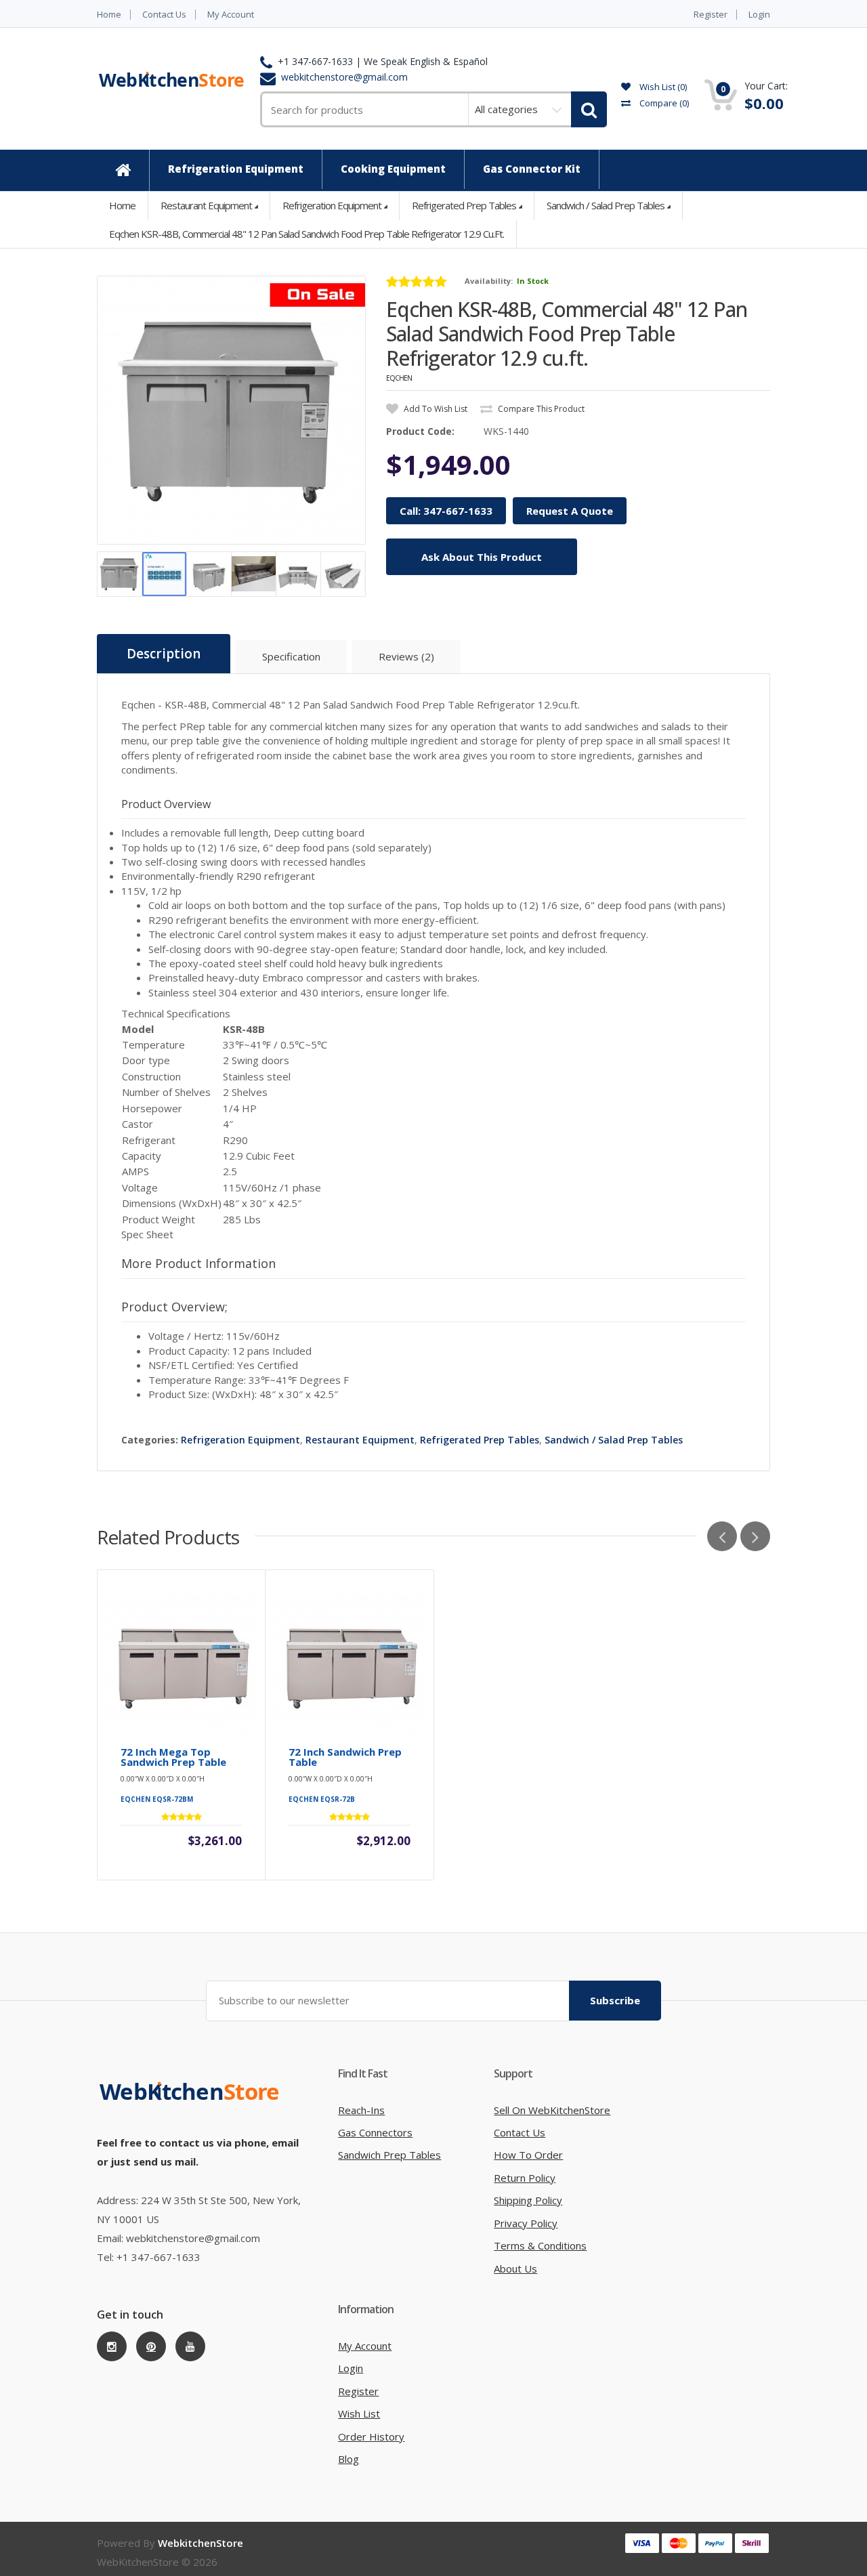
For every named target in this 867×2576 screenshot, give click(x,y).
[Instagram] (112, 2346)
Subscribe (615, 2000)
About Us (515, 2268)
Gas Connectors (375, 2132)
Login (759, 15)
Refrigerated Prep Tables (464, 205)
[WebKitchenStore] (192, 2105)
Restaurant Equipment (206, 205)
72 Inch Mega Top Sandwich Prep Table (173, 1757)
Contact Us (164, 15)
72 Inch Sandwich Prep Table (345, 1757)
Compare (663, 103)
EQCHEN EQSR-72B (322, 1799)
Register (711, 15)
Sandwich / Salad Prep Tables (606, 205)
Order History (371, 2436)
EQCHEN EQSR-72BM (157, 1799)
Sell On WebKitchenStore (552, 2110)
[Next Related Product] (755, 1536)
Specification (291, 656)
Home (109, 15)
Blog (348, 2459)
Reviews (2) (406, 656)
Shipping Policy (528, 2200)
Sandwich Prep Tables (389, 2155)
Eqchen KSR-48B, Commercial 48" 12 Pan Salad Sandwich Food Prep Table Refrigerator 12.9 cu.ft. (306, 234)
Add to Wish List (435, 409)
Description (164, 654)
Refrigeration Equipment (332, 205)
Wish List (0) (662, 87)
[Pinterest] (151, 2346)
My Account (231, 15)
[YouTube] (190, 2346)
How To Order (528, 2155)
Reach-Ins (361, 2110)
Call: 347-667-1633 (446, 511)
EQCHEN (399, 378)
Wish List (359, 2413)
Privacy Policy (526, 2223)
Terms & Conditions (540, 2245)
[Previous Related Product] (722, 1536)
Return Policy (525, 2178)
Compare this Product (540, 409)
